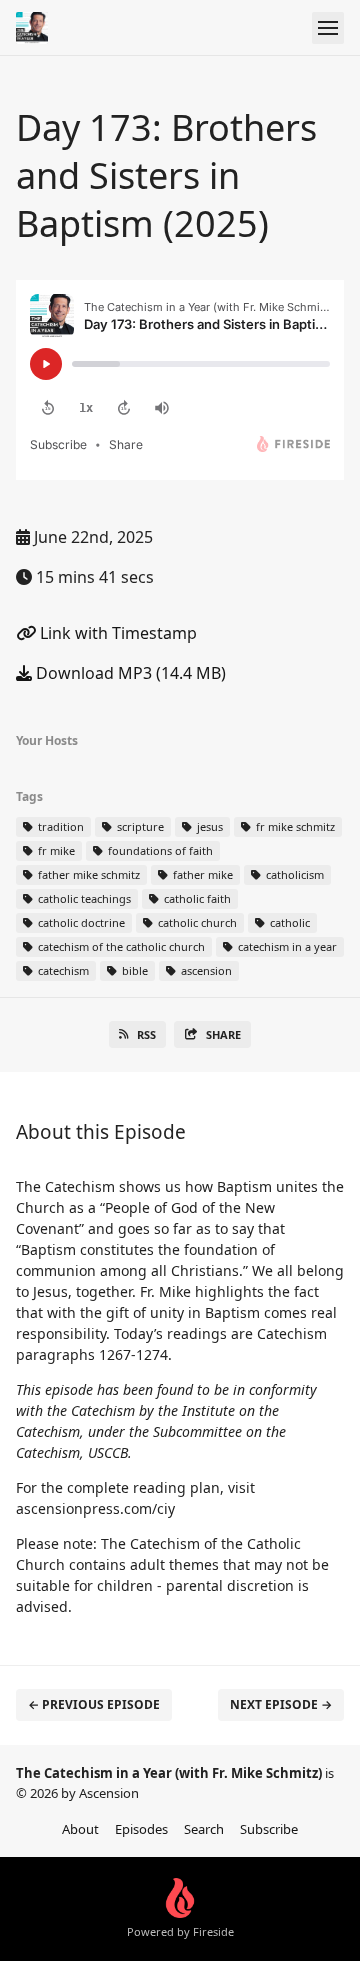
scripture (139, 826)
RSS (146, 1034)
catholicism (293, 874)
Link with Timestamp (116, 633)
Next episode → (281, 1704)
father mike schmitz (87, 874)
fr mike (55, 850)
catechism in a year (286, 946)
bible (133, 970)
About (80, 1829)
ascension (205, 970)
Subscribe (269, 1829)
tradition (59, 826)
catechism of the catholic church (120, 946)
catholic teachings (83, 898)
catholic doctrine (80, 922)
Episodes (141, 1829)
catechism (62, 970)
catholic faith (196, 898)
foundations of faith (159, 850)
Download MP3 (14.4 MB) (129, 673)
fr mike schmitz (294, 826)
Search (204, 1829)
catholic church (196, 922)
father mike (201, 874)
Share (223, 1034)
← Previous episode (94, 1704)
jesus (208, 826)
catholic (288, 922)
